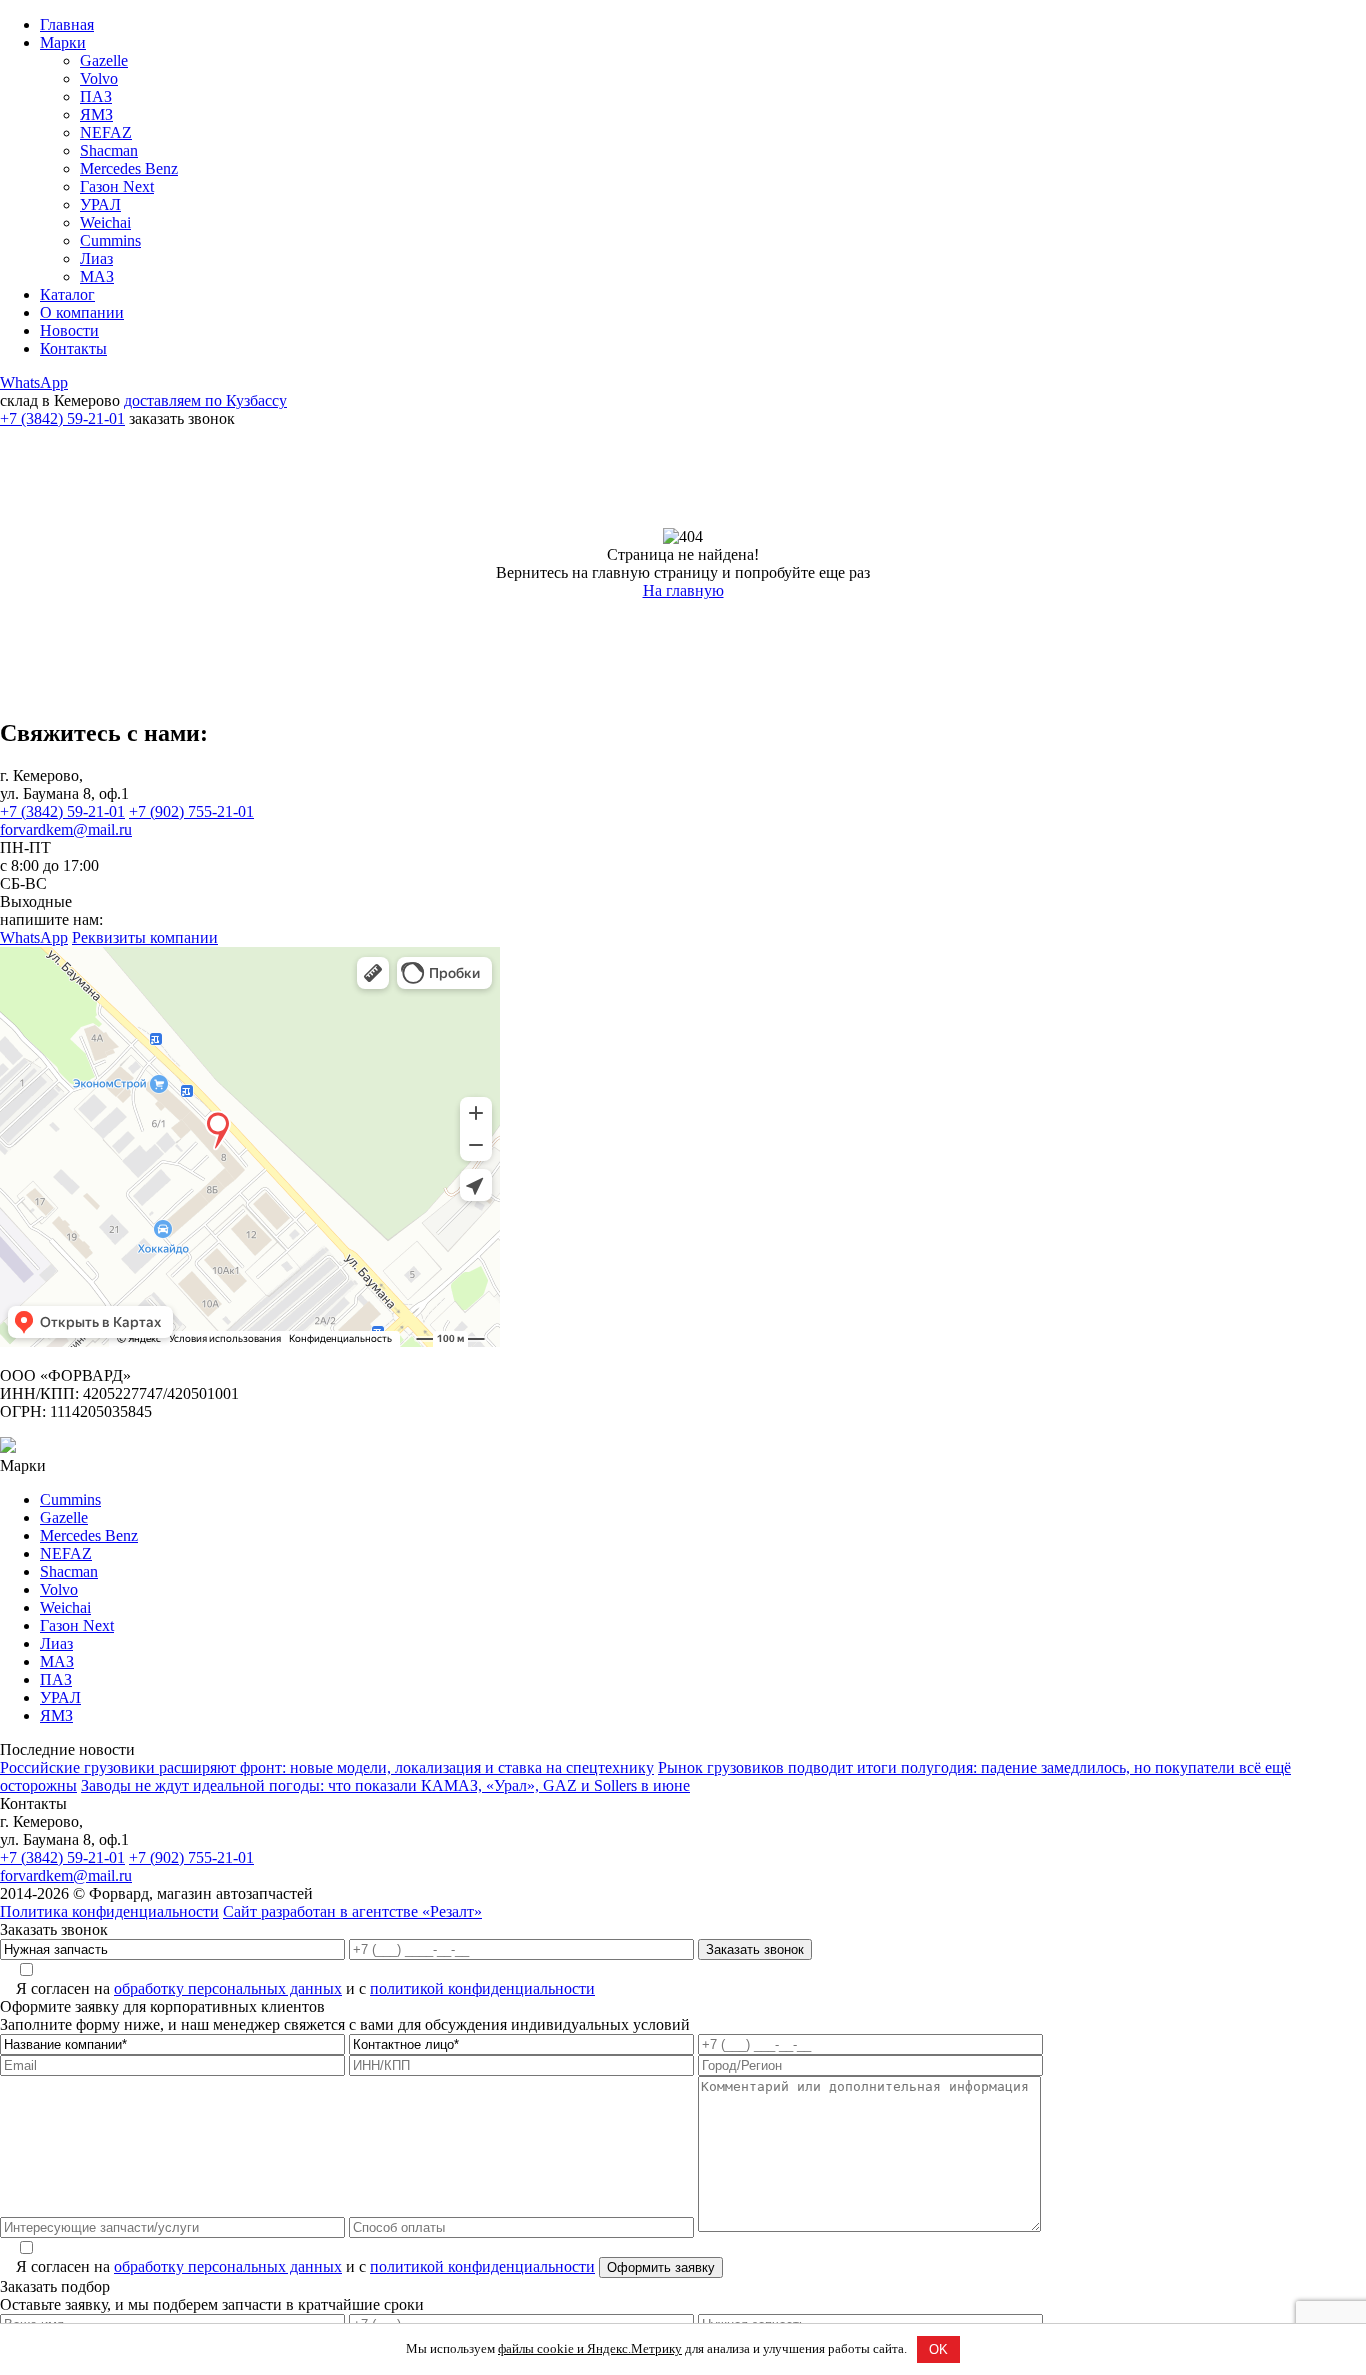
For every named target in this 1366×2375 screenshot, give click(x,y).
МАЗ (97, 276)
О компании (82, 312)
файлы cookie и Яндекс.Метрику (590, 2348)
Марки (63, 42)
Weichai (105, 222)
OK (938, 2349)
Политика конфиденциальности (109, 1911)
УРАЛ (100, 204)
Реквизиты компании (145, 937)
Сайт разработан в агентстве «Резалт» (352, 1911)
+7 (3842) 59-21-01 (62, 418)
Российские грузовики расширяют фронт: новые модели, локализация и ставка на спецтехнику (327, 1767)
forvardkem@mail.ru (66, 829)
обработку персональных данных (228, 1988)
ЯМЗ (96, 114)
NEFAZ (106, 132)
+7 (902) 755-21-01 (191, 811)
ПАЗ (96, 96)
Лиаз (96, 258)
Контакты (73, 348)
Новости (69, 330)
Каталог (67, 294)
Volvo (99, 78)
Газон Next (117, 186)
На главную (683, 590)
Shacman (109, 150)
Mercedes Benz (129, 168)
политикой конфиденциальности (482, 1988)
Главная (67, 24)
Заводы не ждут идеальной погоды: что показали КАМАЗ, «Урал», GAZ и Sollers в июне (385, 1785)
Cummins (110, 240)
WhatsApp (34, 382)
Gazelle (104, 60)
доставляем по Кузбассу (205, 400)
